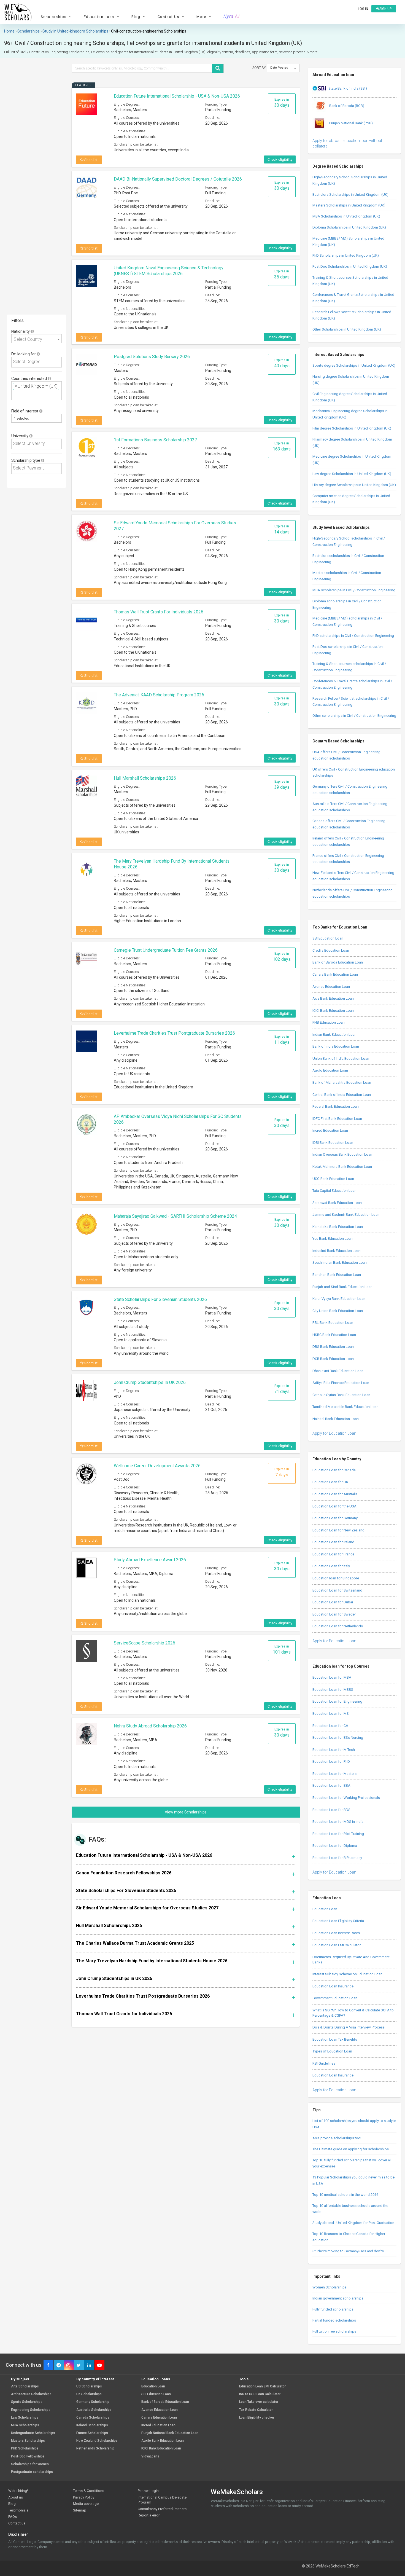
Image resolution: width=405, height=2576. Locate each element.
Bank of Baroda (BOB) (346, 106)
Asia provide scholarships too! (337, 2138)
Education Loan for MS (331, 1714)
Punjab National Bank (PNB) (351, 123)
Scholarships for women (30, 2464)
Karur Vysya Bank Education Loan (339, 1299)
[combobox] (37, 339)
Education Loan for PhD (331, 1761)
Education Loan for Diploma (335, 1846)
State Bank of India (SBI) (348, 88)
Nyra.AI (232, 17)
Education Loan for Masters (334, 1774)
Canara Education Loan (159, 2418)
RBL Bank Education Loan (333, 1323)
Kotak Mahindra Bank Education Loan (342, 1167)
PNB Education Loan (329, 1022)
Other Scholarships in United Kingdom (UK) (347, 329)
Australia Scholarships (94, 2410)
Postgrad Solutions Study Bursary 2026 (152, 357)
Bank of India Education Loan (336, 1046)
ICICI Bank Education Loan (333, 1011)
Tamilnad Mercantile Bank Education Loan (345, 1407)
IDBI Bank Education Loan (333, 1143)
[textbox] (38, 362)
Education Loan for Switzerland (337, 1590)
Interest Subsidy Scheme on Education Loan (347, 1974)
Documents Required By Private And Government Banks (351, 1960)
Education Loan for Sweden (334, 1614)
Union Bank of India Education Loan (341, 1058)
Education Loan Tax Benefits (335, 2039)
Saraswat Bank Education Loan (337, 1203)
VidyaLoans (150, 2456)
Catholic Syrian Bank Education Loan (341, 1395)
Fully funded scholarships (333, 2309)
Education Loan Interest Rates (336, 1933)
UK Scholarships (89, 2394)
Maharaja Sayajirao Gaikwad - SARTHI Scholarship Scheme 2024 (175, 1216)
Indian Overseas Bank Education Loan (342, 1154)
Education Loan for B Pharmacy (337, 1858)
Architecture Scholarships (31, 2394)
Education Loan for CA (330, 1726)
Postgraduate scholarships (32, 2472)
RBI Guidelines (324, 2063)
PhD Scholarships (25, 2448)
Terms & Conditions (89, 2491)
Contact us (17, 2523)
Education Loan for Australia (335, 1494)
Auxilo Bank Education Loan (163, 2441)
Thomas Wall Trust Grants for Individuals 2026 (159, 612)
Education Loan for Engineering (337, 1701)
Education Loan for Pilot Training (338, 1834)
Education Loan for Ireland (333, 1542)
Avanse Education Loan (331, 987)
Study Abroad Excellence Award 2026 (150, 1560)
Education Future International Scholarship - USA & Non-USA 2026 (177, 96)
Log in (363, 9)
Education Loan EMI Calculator (337, 1945)
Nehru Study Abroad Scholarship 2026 (150, 1726)
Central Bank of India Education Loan (342, 1095)
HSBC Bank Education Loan (334, 1335)
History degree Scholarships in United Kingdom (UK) (354, 485)
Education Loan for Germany (335, 1518)
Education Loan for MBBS (333, 1690)
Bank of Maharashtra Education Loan (342, 1082)
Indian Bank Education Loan (334, 1035)
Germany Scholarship (93, 2402)
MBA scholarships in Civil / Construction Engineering (354, 590)
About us (16, 2497)
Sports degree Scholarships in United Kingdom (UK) (354, 365)
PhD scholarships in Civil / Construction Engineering (353, 636)
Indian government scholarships (338, 2298)
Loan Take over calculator (259, 2402)
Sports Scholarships (27, 2402)
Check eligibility (280, 159)
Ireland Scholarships (92, 2425)
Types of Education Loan (332, 2051)
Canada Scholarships (93, 2418)
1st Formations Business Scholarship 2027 (155, 440)
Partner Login (148, 2491)
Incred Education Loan (330, 1130)
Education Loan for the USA (334, 1506)
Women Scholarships (330, 2287)
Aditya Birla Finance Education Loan (341, 1383)
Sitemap (80, 2510)
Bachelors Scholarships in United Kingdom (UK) (350, 194)
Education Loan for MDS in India (338, 1822)
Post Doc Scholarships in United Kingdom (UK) (350, 266)
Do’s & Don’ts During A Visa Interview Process (349, 2027)
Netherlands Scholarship (95, 2448)
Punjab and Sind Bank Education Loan (342, 1287)
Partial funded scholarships (334, 2320)
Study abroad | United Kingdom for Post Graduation (353, 2223)
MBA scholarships (25, 2425)
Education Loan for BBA (331, 1785)
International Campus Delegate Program (162, 2500)
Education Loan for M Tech (334, 1750)
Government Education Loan (335, 1998)
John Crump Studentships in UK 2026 (150, 1382)
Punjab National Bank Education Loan (170, 2433)
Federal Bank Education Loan (336, 1106)
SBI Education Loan (328, 938)
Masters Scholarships (28, 2441)
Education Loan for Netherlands (338, 1626)
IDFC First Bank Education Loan (337, 1119)
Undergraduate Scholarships (33, 2433)
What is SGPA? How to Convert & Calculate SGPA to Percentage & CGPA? (353, 2013)
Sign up (385, 9)
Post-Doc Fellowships (28, 2456)
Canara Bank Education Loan (335, 974)
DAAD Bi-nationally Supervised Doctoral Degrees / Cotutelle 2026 (178, 179)
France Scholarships (92, 2433)
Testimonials (18, 2510)
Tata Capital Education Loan (334, 1191)
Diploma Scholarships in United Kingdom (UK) (349, 227)
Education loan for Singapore (336, 1578)
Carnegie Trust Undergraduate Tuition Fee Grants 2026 (166, 950)
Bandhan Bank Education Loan (337, 1275)
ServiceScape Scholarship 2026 (145, 1643)
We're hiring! (18, 2491)
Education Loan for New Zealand (338, 1530)
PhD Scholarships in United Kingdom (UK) (346, 255)
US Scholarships (89, 2386)
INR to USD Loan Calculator (260, 2394)
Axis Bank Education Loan (333, 998)
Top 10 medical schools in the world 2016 (345, 2195)
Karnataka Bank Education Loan (338, 1227)
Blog (12, 2504)
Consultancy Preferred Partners (162, 2509)
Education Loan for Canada (334, 1470)
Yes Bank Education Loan (333, 1239)
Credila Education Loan (331, 950)
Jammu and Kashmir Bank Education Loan (346, 1215)
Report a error (149, 2515)
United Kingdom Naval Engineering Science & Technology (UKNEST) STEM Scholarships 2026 (169, 271)
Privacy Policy (84, 2497)
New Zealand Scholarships (97, 2441)
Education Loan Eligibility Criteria (338, 1921)
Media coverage (86, 2504)
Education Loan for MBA (332, 1677)
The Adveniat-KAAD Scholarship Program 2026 (159, 695)
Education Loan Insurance (333, 1986)
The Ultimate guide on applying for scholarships (351, 2149)
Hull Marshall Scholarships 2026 (145, 778)
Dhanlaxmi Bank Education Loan (338, 1371)
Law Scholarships (25, 2418)
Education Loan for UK (330, 1482)
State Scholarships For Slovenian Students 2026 (160, 1299)
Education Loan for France (333, 1554)
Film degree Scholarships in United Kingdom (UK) (352, 428)
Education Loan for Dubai (333, 1602)
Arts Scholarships (25, 2386)
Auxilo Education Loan (330, 1070)
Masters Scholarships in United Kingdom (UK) (349, 205)
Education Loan (325, 1909)
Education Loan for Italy (331, 1566)
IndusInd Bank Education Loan (337, 1251)
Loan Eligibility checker (257, 2418)
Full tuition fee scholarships (334, 2331)
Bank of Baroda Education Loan (338, 962)
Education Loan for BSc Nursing (338, 1738)
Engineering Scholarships (31, 2410)
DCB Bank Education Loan (333, 1359)
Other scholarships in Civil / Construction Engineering (354, 716)
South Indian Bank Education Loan (340, 1262)
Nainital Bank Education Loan (336, 1419)
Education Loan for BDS (331, 1810)
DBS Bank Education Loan (333, 1347)
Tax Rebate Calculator (256, 2410)
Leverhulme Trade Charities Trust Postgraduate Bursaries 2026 (174, 1033)
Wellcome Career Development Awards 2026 (157, 1466)
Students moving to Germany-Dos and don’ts (348, 2251)
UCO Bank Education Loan (333, 1179)
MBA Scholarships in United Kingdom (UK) (346, 216)
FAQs (13, 2517)
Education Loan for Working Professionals (346, 1798)
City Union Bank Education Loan (338, 1311)
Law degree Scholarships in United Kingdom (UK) (352, 474)
